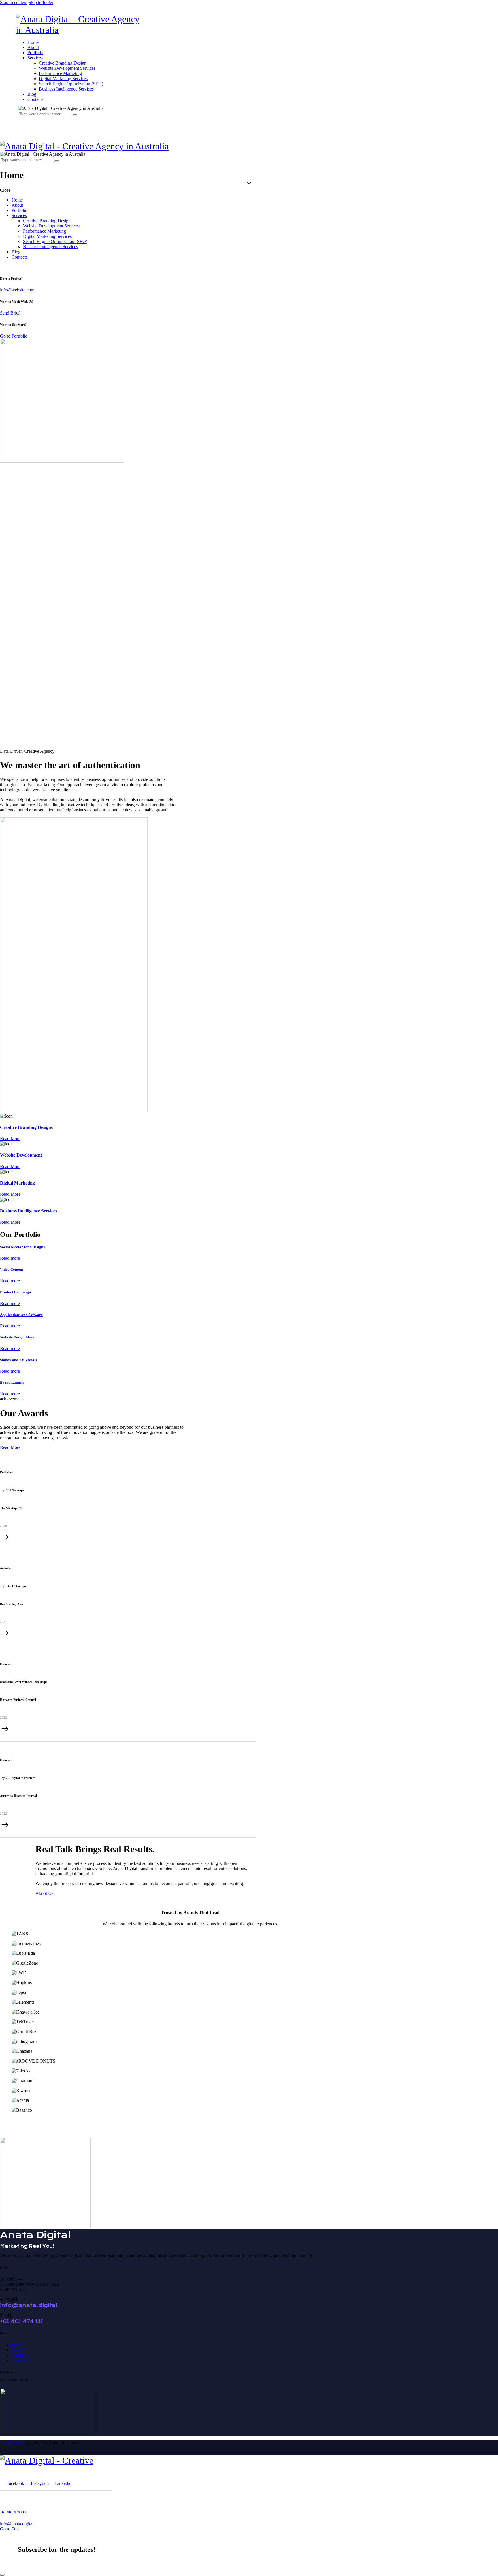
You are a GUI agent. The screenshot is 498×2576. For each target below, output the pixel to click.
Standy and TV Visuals (18, 1360)
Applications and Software (21, 1315)
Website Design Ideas (17, 1337)
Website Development (21, 1155)
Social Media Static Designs (22, 1247)
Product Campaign (15, 1292)
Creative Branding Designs (26, 1127)
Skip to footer (41, 2)
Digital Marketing (17, 1183)
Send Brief (10, 313)
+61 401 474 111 (22, 2321)
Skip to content (14, 2)
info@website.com (17, 290)
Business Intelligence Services (29, 1211)
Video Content (12, 1269)
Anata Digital (12, 2443)
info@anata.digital (29, 2305)
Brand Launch (12, 1382)
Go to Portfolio (14, 336)
